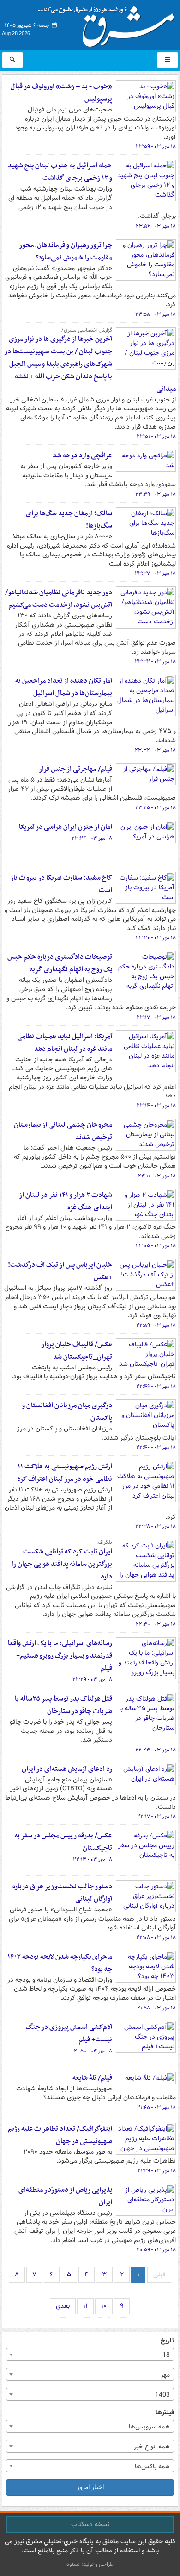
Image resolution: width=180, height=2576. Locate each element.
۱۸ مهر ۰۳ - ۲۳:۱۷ (156, 1017)
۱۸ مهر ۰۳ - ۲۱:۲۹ (157, 2171)
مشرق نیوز (109, 23)
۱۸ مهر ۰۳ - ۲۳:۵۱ (156, 437)
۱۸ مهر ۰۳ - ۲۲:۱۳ (93, 1860)
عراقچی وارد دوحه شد (82, 456)
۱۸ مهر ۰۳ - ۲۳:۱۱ (157, 1176)
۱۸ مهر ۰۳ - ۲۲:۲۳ (156, 1750)
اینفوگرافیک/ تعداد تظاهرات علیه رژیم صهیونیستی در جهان (60, 2135)
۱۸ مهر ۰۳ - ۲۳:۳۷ (155, 573)
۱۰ (104, 2306)
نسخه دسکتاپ (90, 2524)
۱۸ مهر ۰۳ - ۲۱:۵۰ (93, 2051)
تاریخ (167, 2341)
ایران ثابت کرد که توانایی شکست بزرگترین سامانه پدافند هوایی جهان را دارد (62, 1564)
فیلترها (165, 2413)
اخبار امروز (90, 2487)
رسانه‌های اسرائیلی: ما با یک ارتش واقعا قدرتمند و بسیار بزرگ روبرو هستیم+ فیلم (60, 1656)
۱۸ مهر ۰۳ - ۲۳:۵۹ (156, 147)
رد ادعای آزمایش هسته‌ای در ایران (67, 1769)
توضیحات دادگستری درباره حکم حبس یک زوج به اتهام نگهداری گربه (60, 963)
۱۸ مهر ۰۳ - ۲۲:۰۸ (156, 1938)
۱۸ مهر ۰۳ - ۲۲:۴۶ (156, 1387)
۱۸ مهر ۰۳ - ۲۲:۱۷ (156, 1817)
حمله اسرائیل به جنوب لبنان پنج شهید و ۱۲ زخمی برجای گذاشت (60, 172)
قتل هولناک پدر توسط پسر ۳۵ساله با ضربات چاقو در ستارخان (63, 1705)
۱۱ (85, 2306)
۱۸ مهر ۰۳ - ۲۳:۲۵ (156, 808)
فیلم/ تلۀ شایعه (92, 2078)
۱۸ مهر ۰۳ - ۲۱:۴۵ (156, 2108)
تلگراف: (104, 1542)
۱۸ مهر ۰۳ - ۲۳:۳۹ (156, 494)
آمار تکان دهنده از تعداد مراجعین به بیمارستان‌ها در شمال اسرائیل (64, 687)
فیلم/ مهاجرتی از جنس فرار (75, 769)
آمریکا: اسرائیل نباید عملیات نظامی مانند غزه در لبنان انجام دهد (65, 1043)
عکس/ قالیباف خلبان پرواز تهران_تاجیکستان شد (77, 1351)
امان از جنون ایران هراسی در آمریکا (66, 827)
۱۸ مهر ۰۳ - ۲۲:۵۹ (156, 1325)
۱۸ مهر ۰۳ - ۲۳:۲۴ (92, 838)
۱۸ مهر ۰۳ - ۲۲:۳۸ (156, 1527)
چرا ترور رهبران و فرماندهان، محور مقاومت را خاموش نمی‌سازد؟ (66, 251)
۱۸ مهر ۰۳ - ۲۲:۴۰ (156, 1448)
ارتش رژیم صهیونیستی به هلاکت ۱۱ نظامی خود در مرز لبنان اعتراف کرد (65, 1473)
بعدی (63, 2306)
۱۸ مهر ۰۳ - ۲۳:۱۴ (156, 1106)
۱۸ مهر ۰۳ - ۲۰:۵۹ (156, 2250)
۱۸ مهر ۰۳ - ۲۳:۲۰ (156, 938)
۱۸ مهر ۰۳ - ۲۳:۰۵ (156, 1246)
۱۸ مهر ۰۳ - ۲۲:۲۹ (92, 1680)
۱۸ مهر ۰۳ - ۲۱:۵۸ (156, 2008)
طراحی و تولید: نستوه (90, 2564)
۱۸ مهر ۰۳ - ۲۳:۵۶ (156, 226)
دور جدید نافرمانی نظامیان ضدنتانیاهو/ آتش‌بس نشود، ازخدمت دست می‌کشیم (59, 599)
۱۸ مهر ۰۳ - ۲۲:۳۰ (156, 1624)
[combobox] (90, 2354)
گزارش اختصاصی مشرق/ (87, 330)
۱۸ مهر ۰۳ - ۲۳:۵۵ (156, 314)
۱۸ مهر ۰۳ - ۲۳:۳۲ (155, 662)
